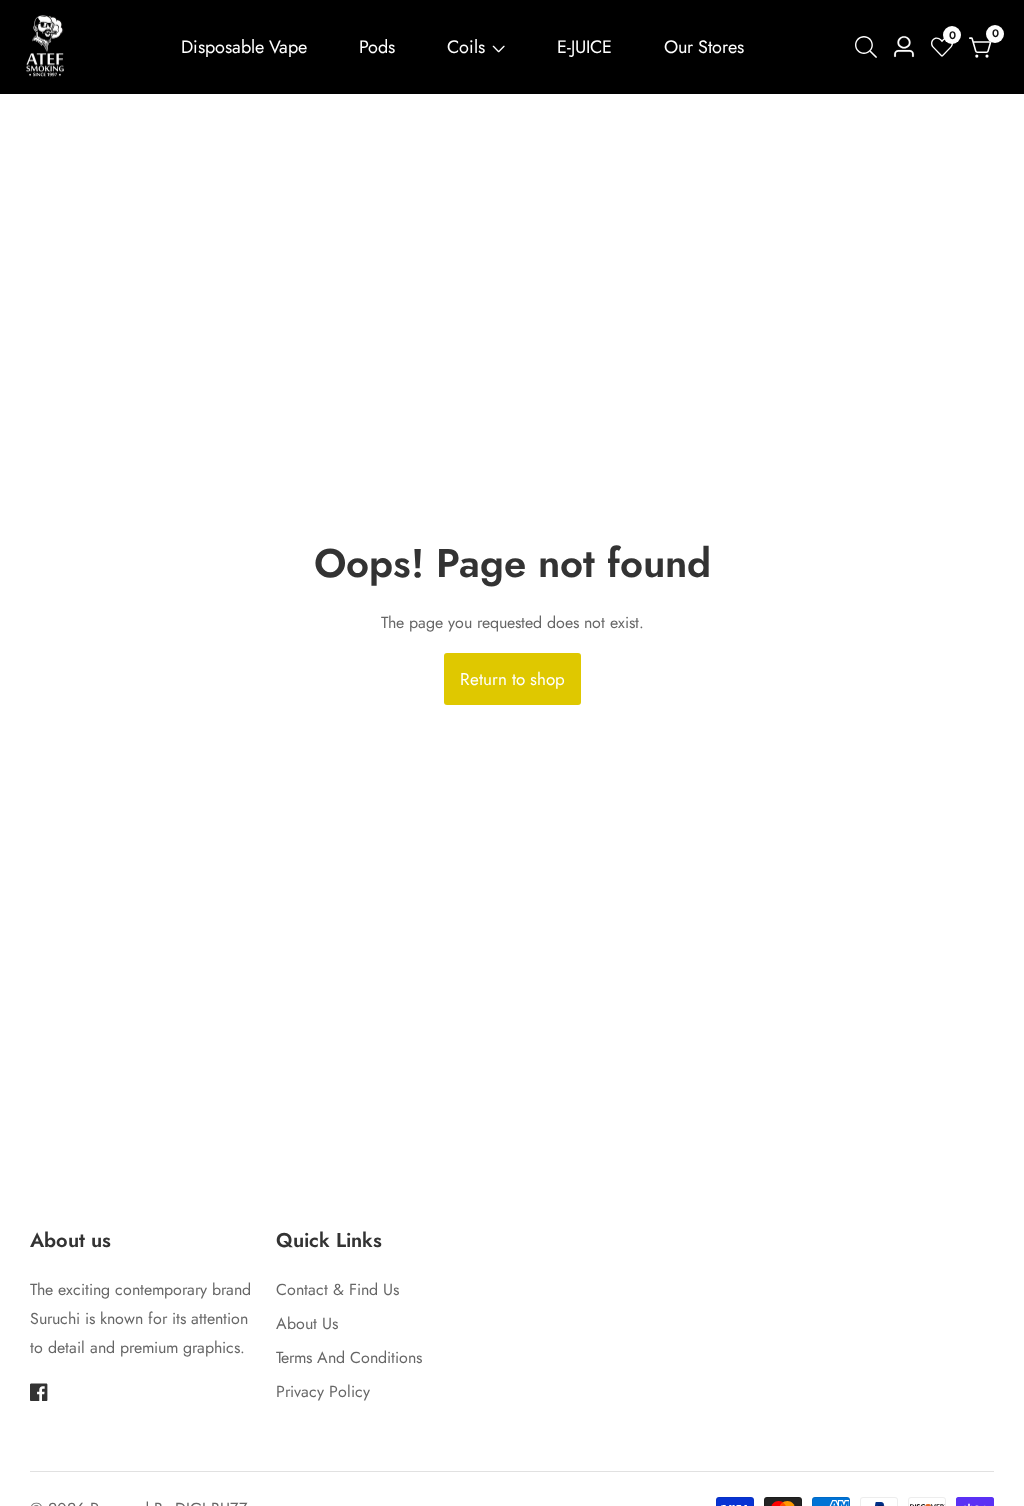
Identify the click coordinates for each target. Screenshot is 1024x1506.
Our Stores (704, 47)
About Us (307, 1323)
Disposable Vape (244, 47)
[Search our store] (870, 47)
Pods (377, 47)
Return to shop (512, 679)
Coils (466, 47)
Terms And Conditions (349, 1357)
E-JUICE (584, 47)
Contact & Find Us (337, 1289)
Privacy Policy (323, 1391)
